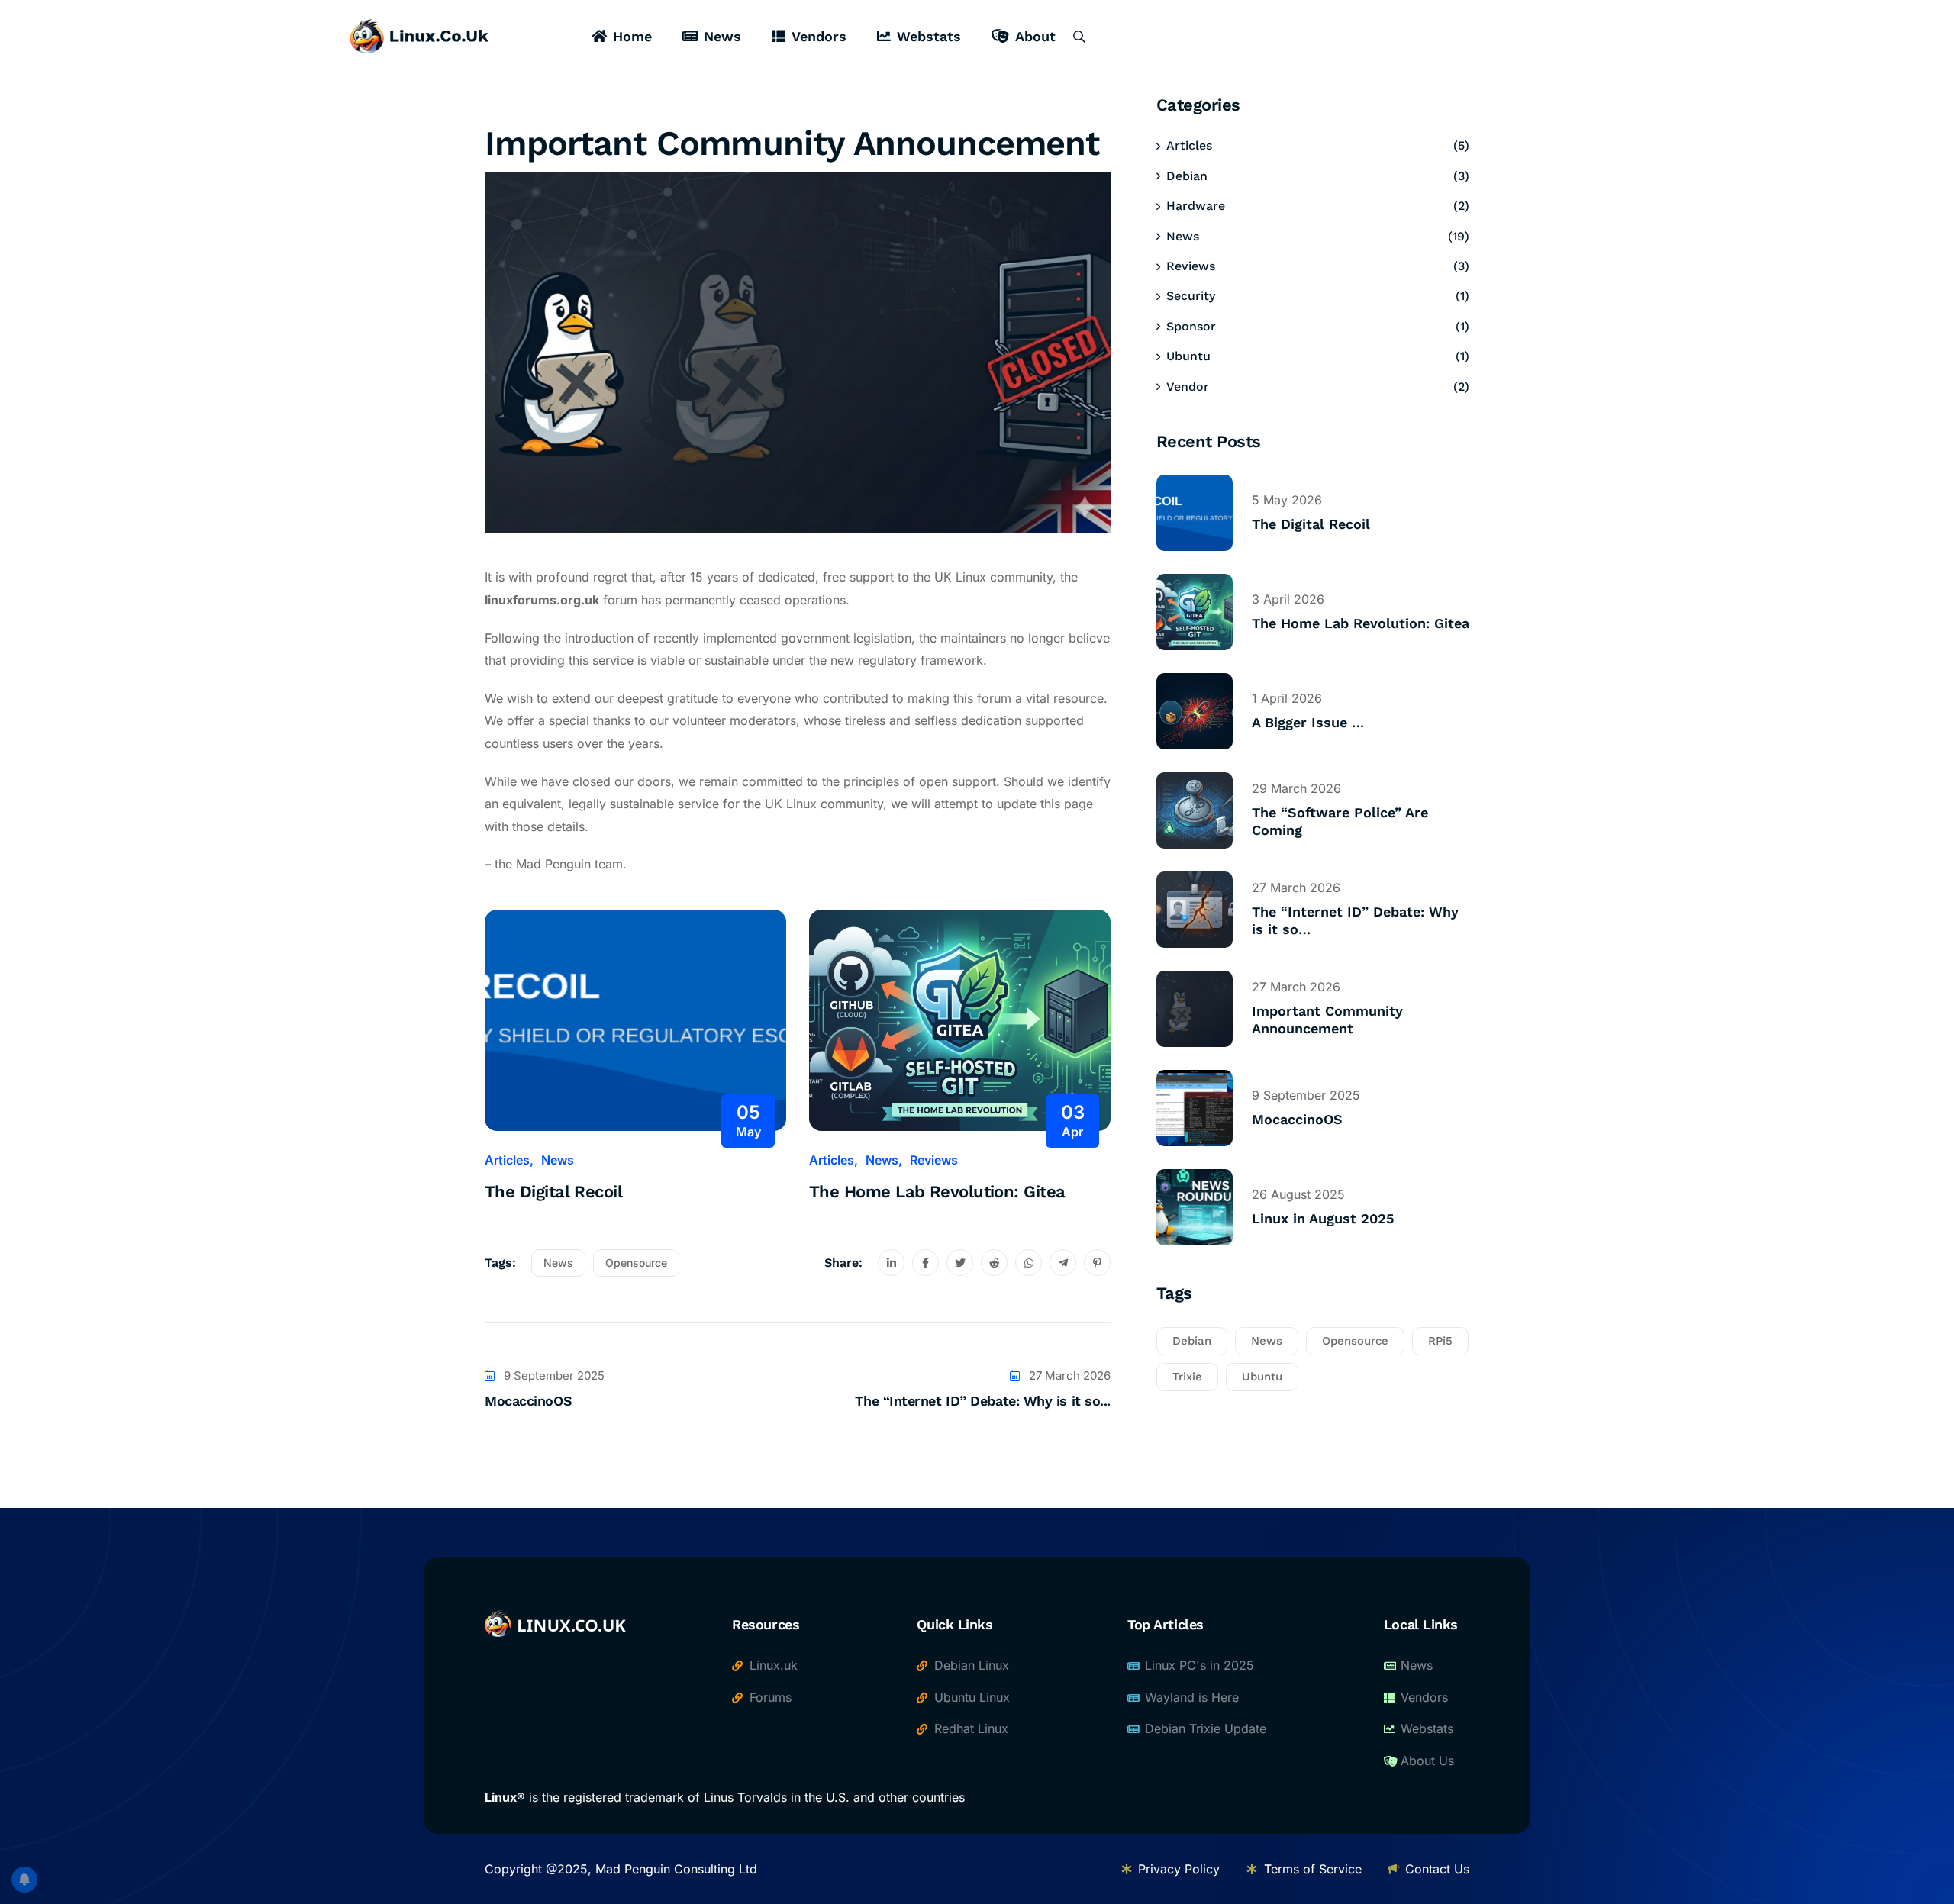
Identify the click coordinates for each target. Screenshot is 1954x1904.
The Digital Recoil (553, 1192)
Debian (1187, 176)
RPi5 (1440, 1341)
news (558, 1263)
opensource (636, 1263)
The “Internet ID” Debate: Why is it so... (983, 1401)
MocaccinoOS (528, 1401)
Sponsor (1191, 326)
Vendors (819, 36)
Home (632, 36)
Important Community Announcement (1327, 1020)
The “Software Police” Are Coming (1340, 821)
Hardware (1196, 206)
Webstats (929, 36)
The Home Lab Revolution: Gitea (937, 1192)
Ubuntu (1188, 356)
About (1035, 36)
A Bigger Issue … (1308, 722)
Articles (507, 1160)
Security (1191, 296)
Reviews (934, 1160)
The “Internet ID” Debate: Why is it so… (1355, 920)
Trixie (1187, 1377)
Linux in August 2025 (1323, 1218)
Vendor (1188, 387)
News (722, 36)
